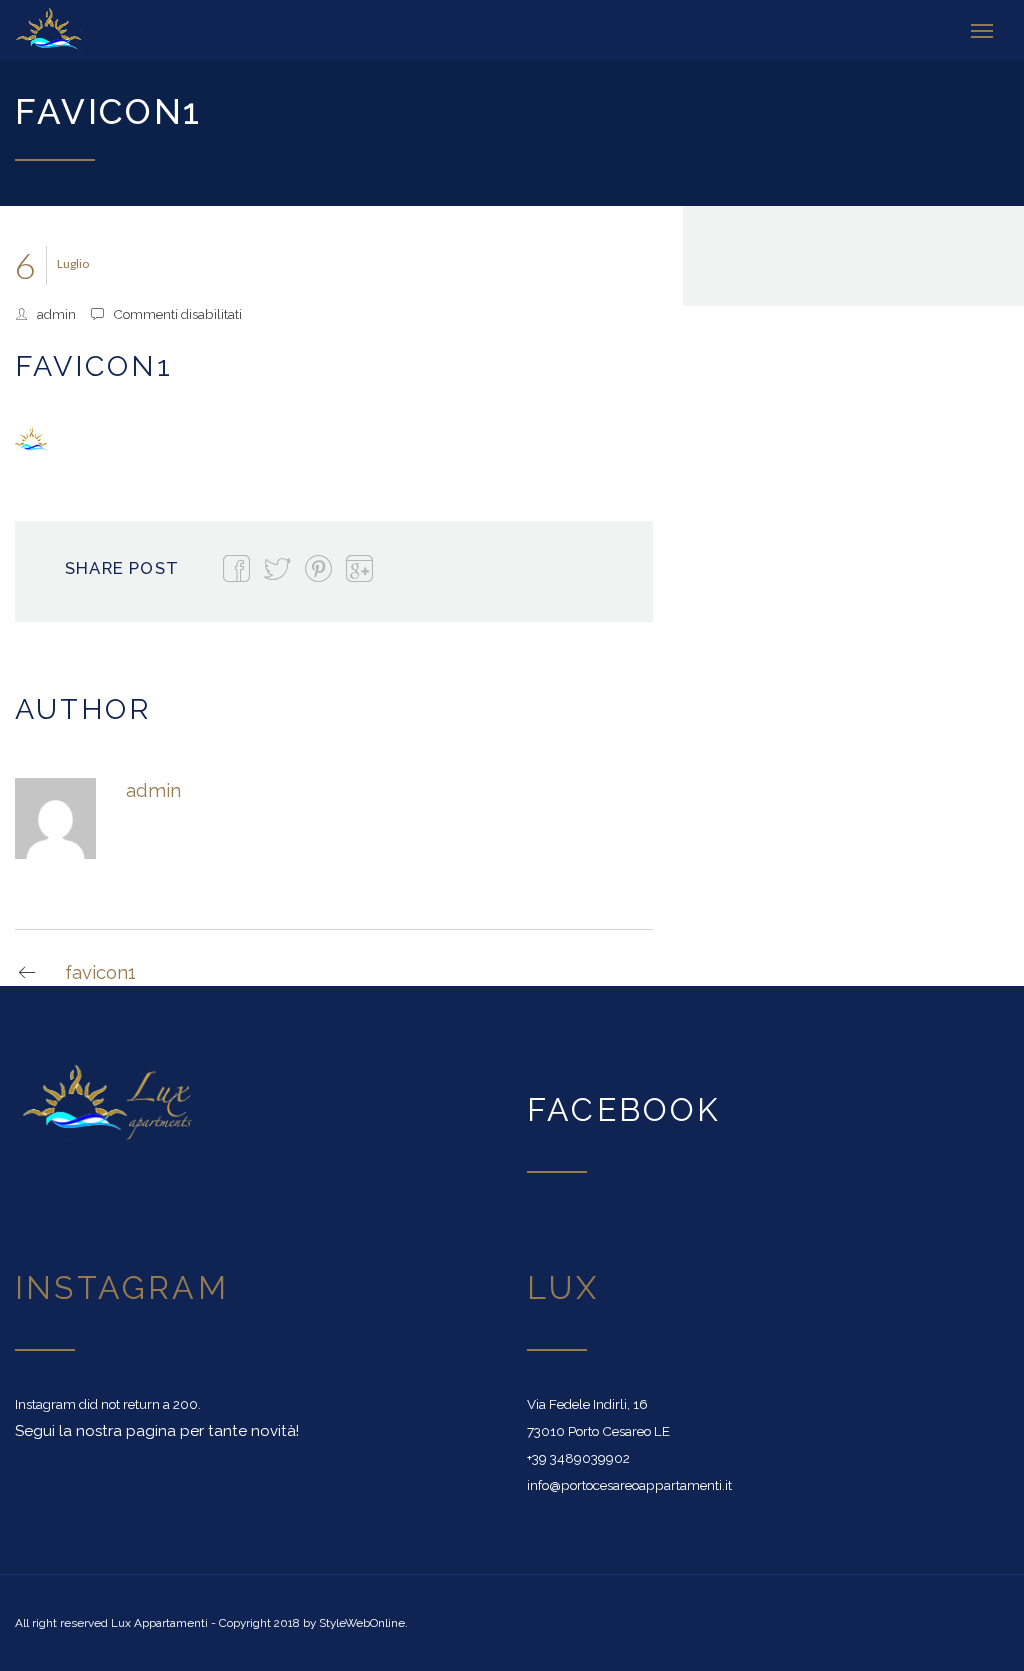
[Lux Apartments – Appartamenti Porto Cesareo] (85, 30)
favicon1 (100, 972)
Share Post (122, 568)
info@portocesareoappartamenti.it (629, 1485)
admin (56, 314)
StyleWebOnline (362, 1623)
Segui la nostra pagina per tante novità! (157, 1431)
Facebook (624, 1109)
